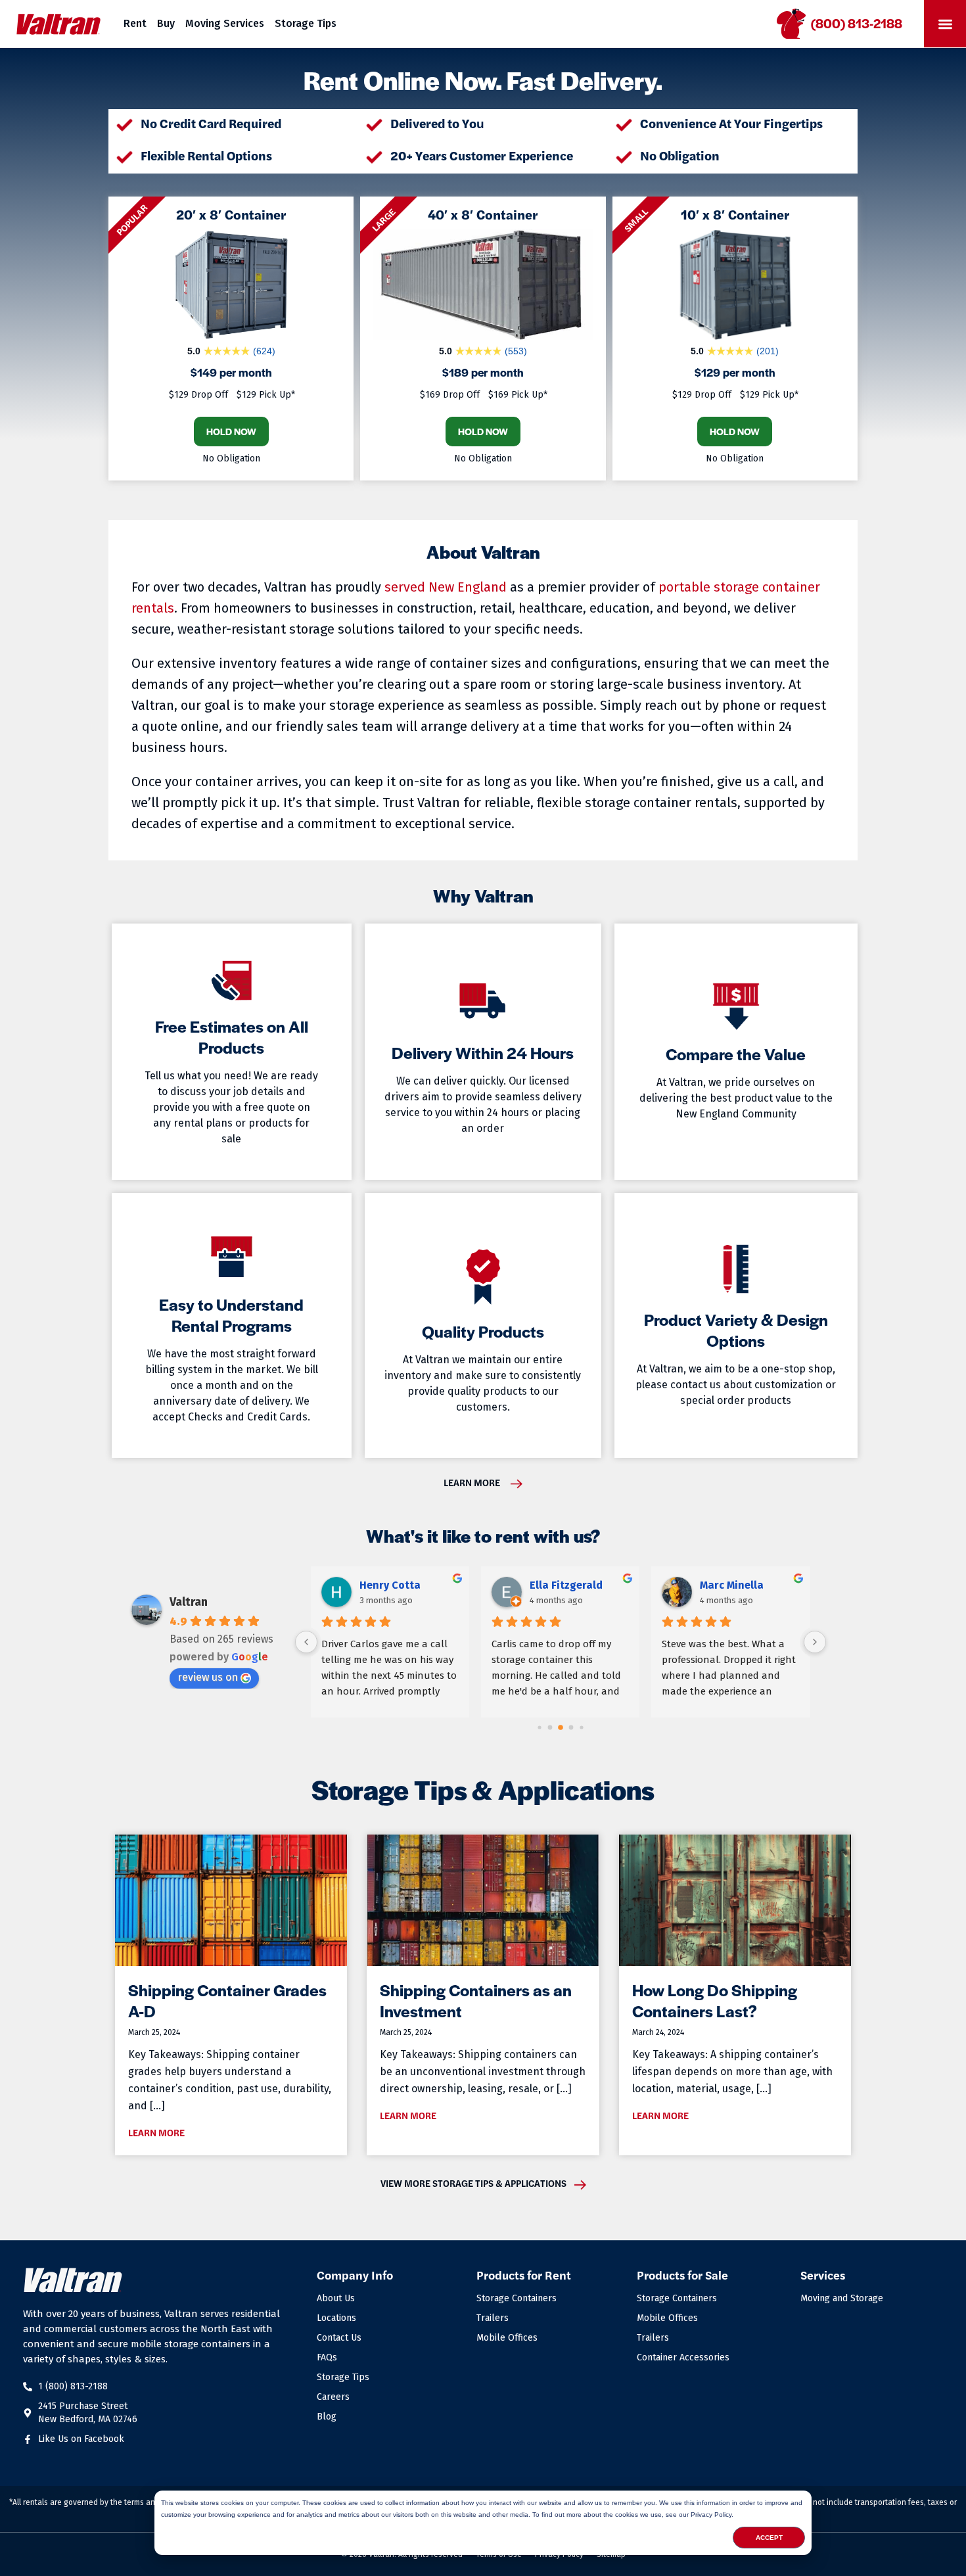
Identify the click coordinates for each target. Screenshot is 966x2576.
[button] (945, 24)
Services (823, 2275)
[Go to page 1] (550, 1727)
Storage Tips (306, 23)
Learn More (156, 2132)
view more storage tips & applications (473, 2183)
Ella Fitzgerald (566, 1585)
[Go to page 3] (571, 1727)
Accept (769, 2538)
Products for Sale (682, 2275)
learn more (472, 1482)
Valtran (189, 1602)
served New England (446, 587)
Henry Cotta (390, 1585)
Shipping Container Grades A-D (227, 2000)
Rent (135, 23)
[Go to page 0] (539, 1727)
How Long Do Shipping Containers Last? (715, 2000)
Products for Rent (524, 2275)
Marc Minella (732, 1585)
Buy (166, 23)
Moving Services (225, 23)
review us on (208, 1677)
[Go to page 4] (581, 1727)
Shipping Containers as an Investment (476, 2000)
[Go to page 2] (561, 1727)
